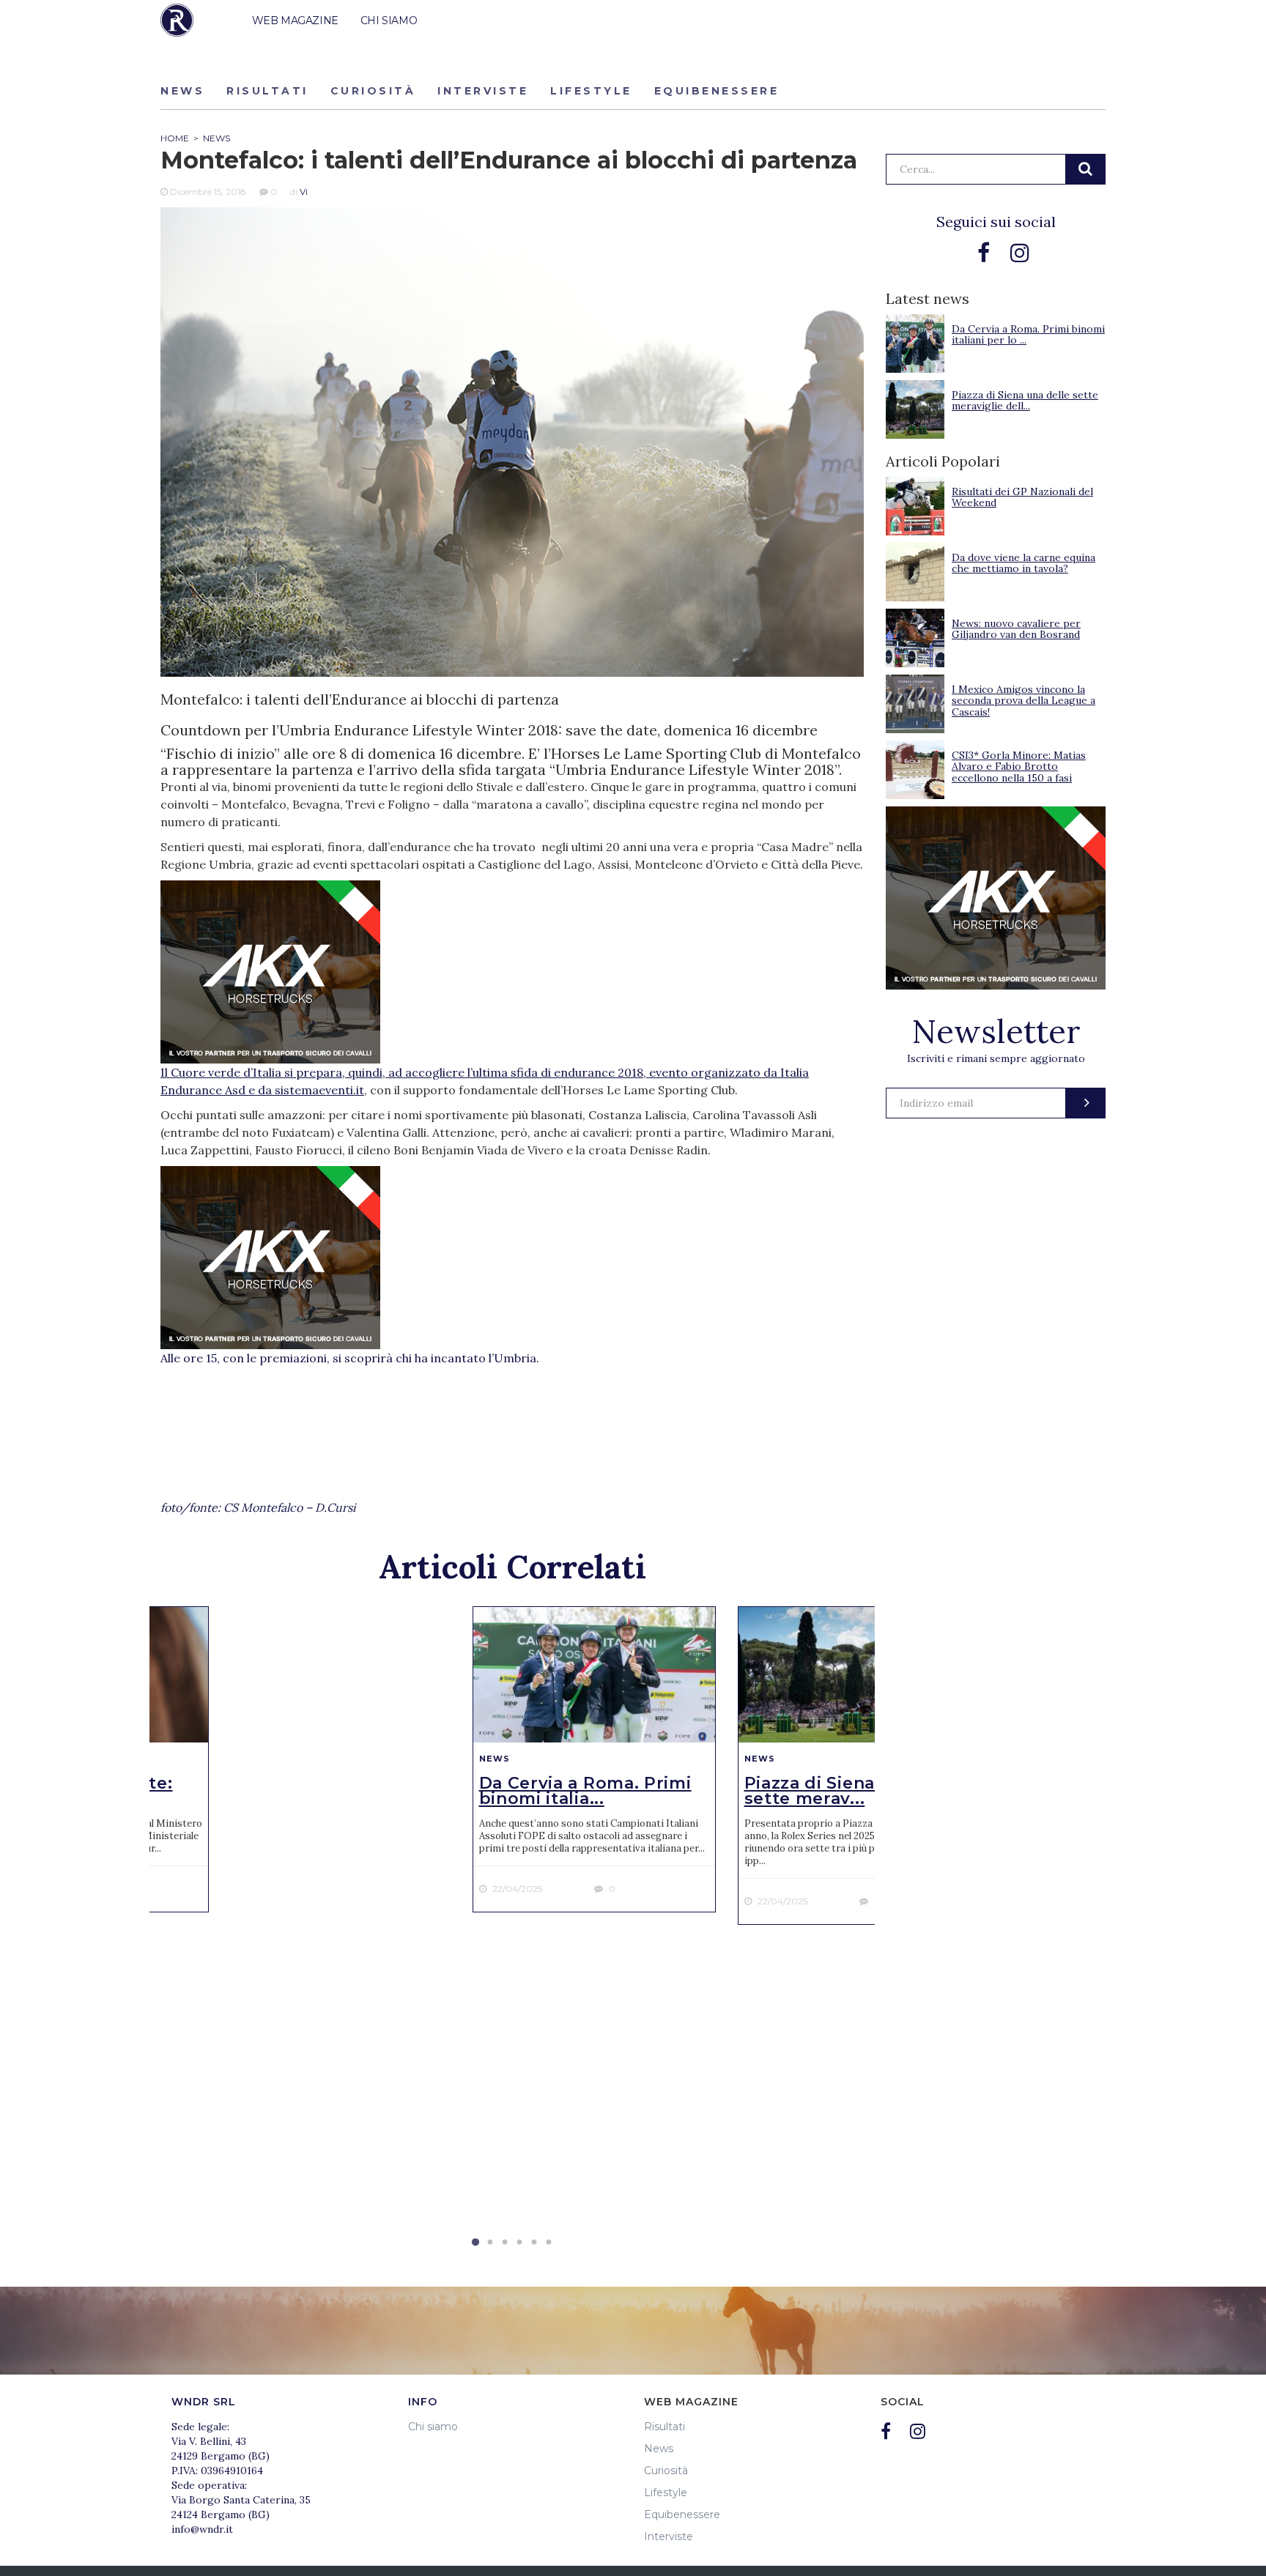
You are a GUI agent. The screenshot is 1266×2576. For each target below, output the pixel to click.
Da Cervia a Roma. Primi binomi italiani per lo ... (1028, 334)
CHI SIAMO (389, 21)
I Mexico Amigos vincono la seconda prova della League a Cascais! (1023, 701)
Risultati (267, 91)
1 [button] (475, 2243)
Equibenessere (717, 91)
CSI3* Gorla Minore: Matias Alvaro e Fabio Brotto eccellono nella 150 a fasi (1019, 767)
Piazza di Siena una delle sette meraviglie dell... (1025, 400)
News (182, 91)
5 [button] (534, 2243)
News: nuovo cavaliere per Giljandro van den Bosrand (1016, 629)
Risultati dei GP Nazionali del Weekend (1022, 497)
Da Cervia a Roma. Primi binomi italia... (585, 1791)
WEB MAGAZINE (295, 21)
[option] (594, 1760)
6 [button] (549, 2243)
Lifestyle (591, 91)
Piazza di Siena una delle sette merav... (854, 1791)
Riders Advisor (177, 20)
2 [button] (490, 2243)
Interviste (483, 91)
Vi (304, 192)
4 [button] (519, 2243)
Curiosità (373, 91)
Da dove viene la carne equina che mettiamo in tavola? (1023, 563)
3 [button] (505, 2243)
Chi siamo (433, 2427)
